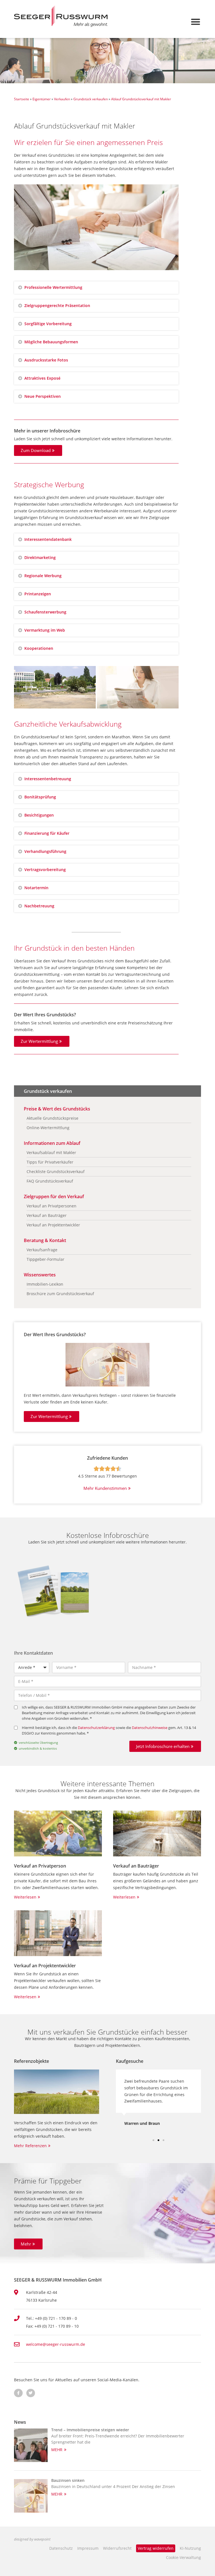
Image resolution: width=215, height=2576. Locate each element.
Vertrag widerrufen (156, 2548)
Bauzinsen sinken (68, 2480)
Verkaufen (62, 99)
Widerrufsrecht (117, 2548)
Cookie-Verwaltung (184, 2557)
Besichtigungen (39, 815)
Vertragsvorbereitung (45, 870)
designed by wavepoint (32, 2539)
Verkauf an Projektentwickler (45, 1966)
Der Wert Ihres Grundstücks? (55, 1335)
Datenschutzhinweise (150, 1728)
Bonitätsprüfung (40, 797)
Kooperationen (39, 648)
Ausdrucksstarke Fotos (46, 360)
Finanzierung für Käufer (47, 833)
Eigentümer (42, 99)
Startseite (22, 99)
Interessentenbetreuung (48, 779)
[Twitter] (31, 2393)
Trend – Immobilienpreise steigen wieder (90, 2430)
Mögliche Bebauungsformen (51, 342)
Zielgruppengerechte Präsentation (57, 305)
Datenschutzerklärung (96, 1728)
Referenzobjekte (31, 2061)
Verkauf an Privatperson (40, 1866)
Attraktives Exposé (42, 378)
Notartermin (36, 888)
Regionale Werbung (43, 576)
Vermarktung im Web (45, 630)
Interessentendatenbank (48, 539)
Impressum (88, 2548)
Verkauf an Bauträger (136, 1866)
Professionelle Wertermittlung (53, 287)
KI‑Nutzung (190, 2548)
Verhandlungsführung (45, 851)
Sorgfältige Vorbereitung (48, 324)
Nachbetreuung (39, 906)
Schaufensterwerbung (45, 612)
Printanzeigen (38, 594)
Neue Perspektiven (43, 396)
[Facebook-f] (18, 2393)
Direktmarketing (40, 557)
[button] (196, 22)
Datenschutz (61, 2548)
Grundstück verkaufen (91, 99)
